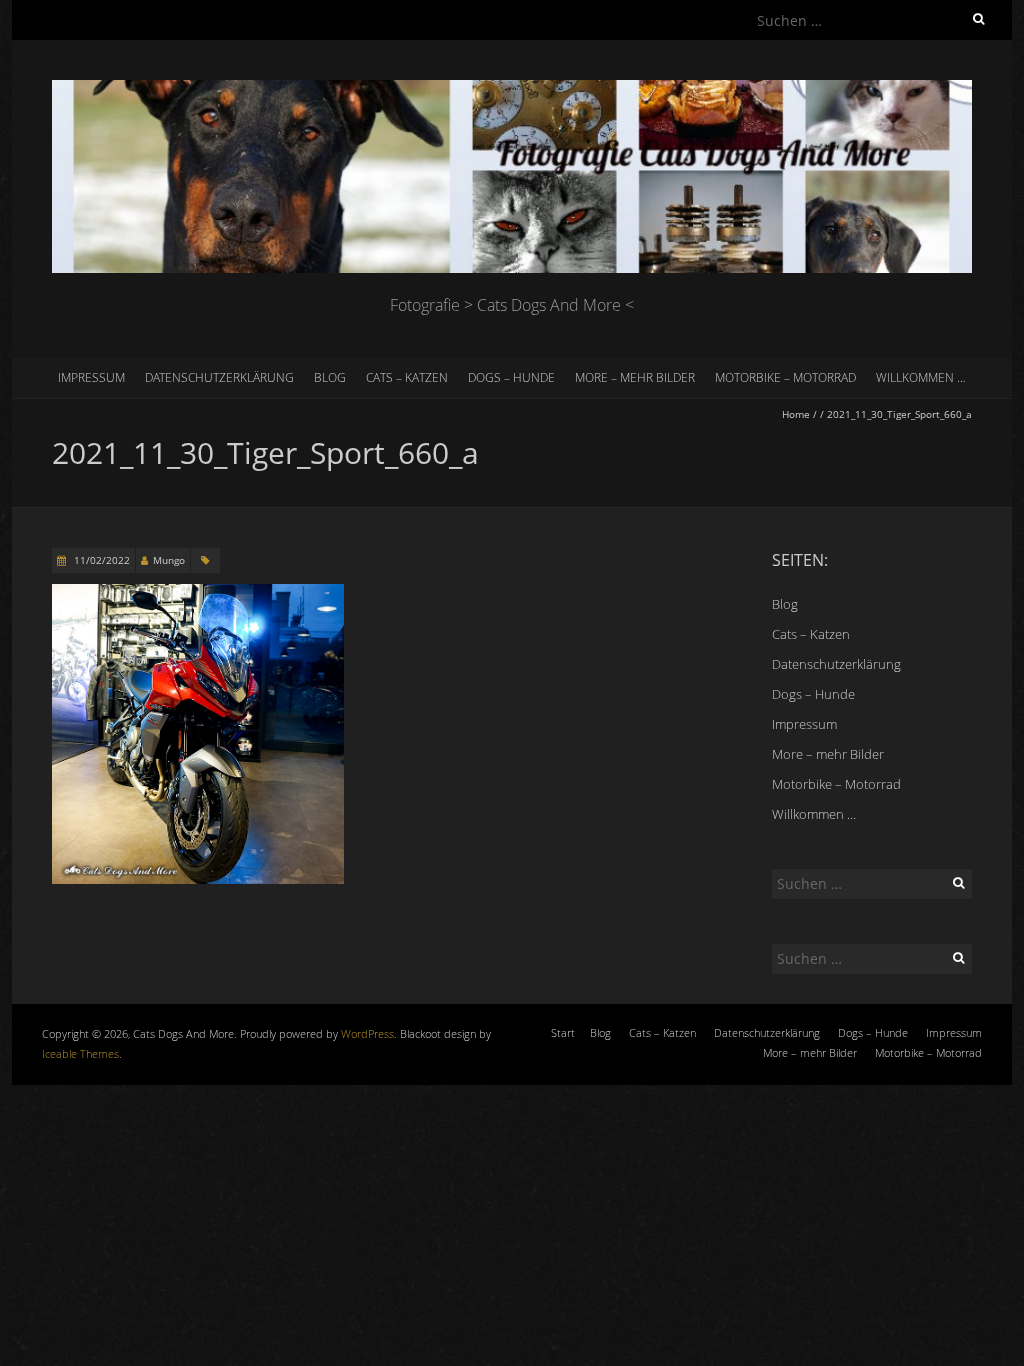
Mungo (169, 560)
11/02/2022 (100, 560)
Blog (330, 377)
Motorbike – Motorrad (785, 377)
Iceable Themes (80, 1053)
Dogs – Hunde (511, 377)
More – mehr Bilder (635, 377)
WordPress (367, 1033)
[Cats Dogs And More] (512, 89)
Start (563, 1032)
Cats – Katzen (407, 377)
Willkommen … (921, 377)
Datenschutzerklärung (219, 377)
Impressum (91, 377)
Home (796, 414)
